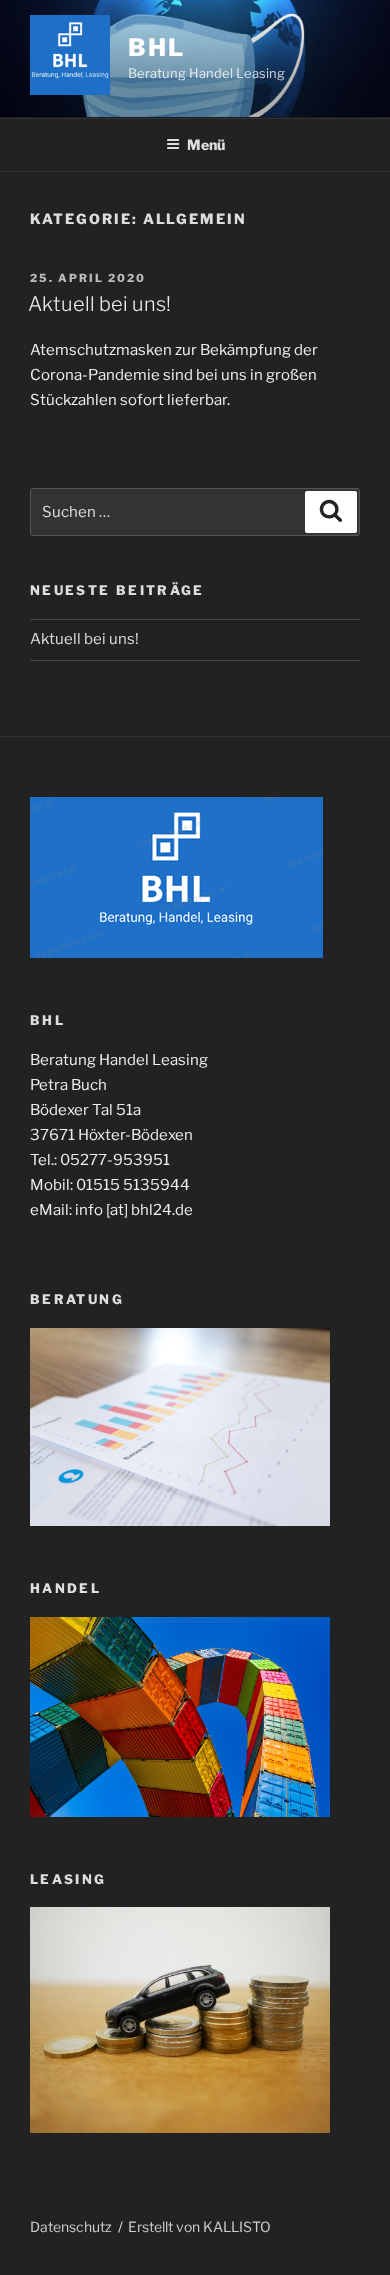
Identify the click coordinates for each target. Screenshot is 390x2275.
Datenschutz (71, 2226)
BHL (156, 47)
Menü (206, 144)
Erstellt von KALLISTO (199, 2226)
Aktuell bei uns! (99, 304)
